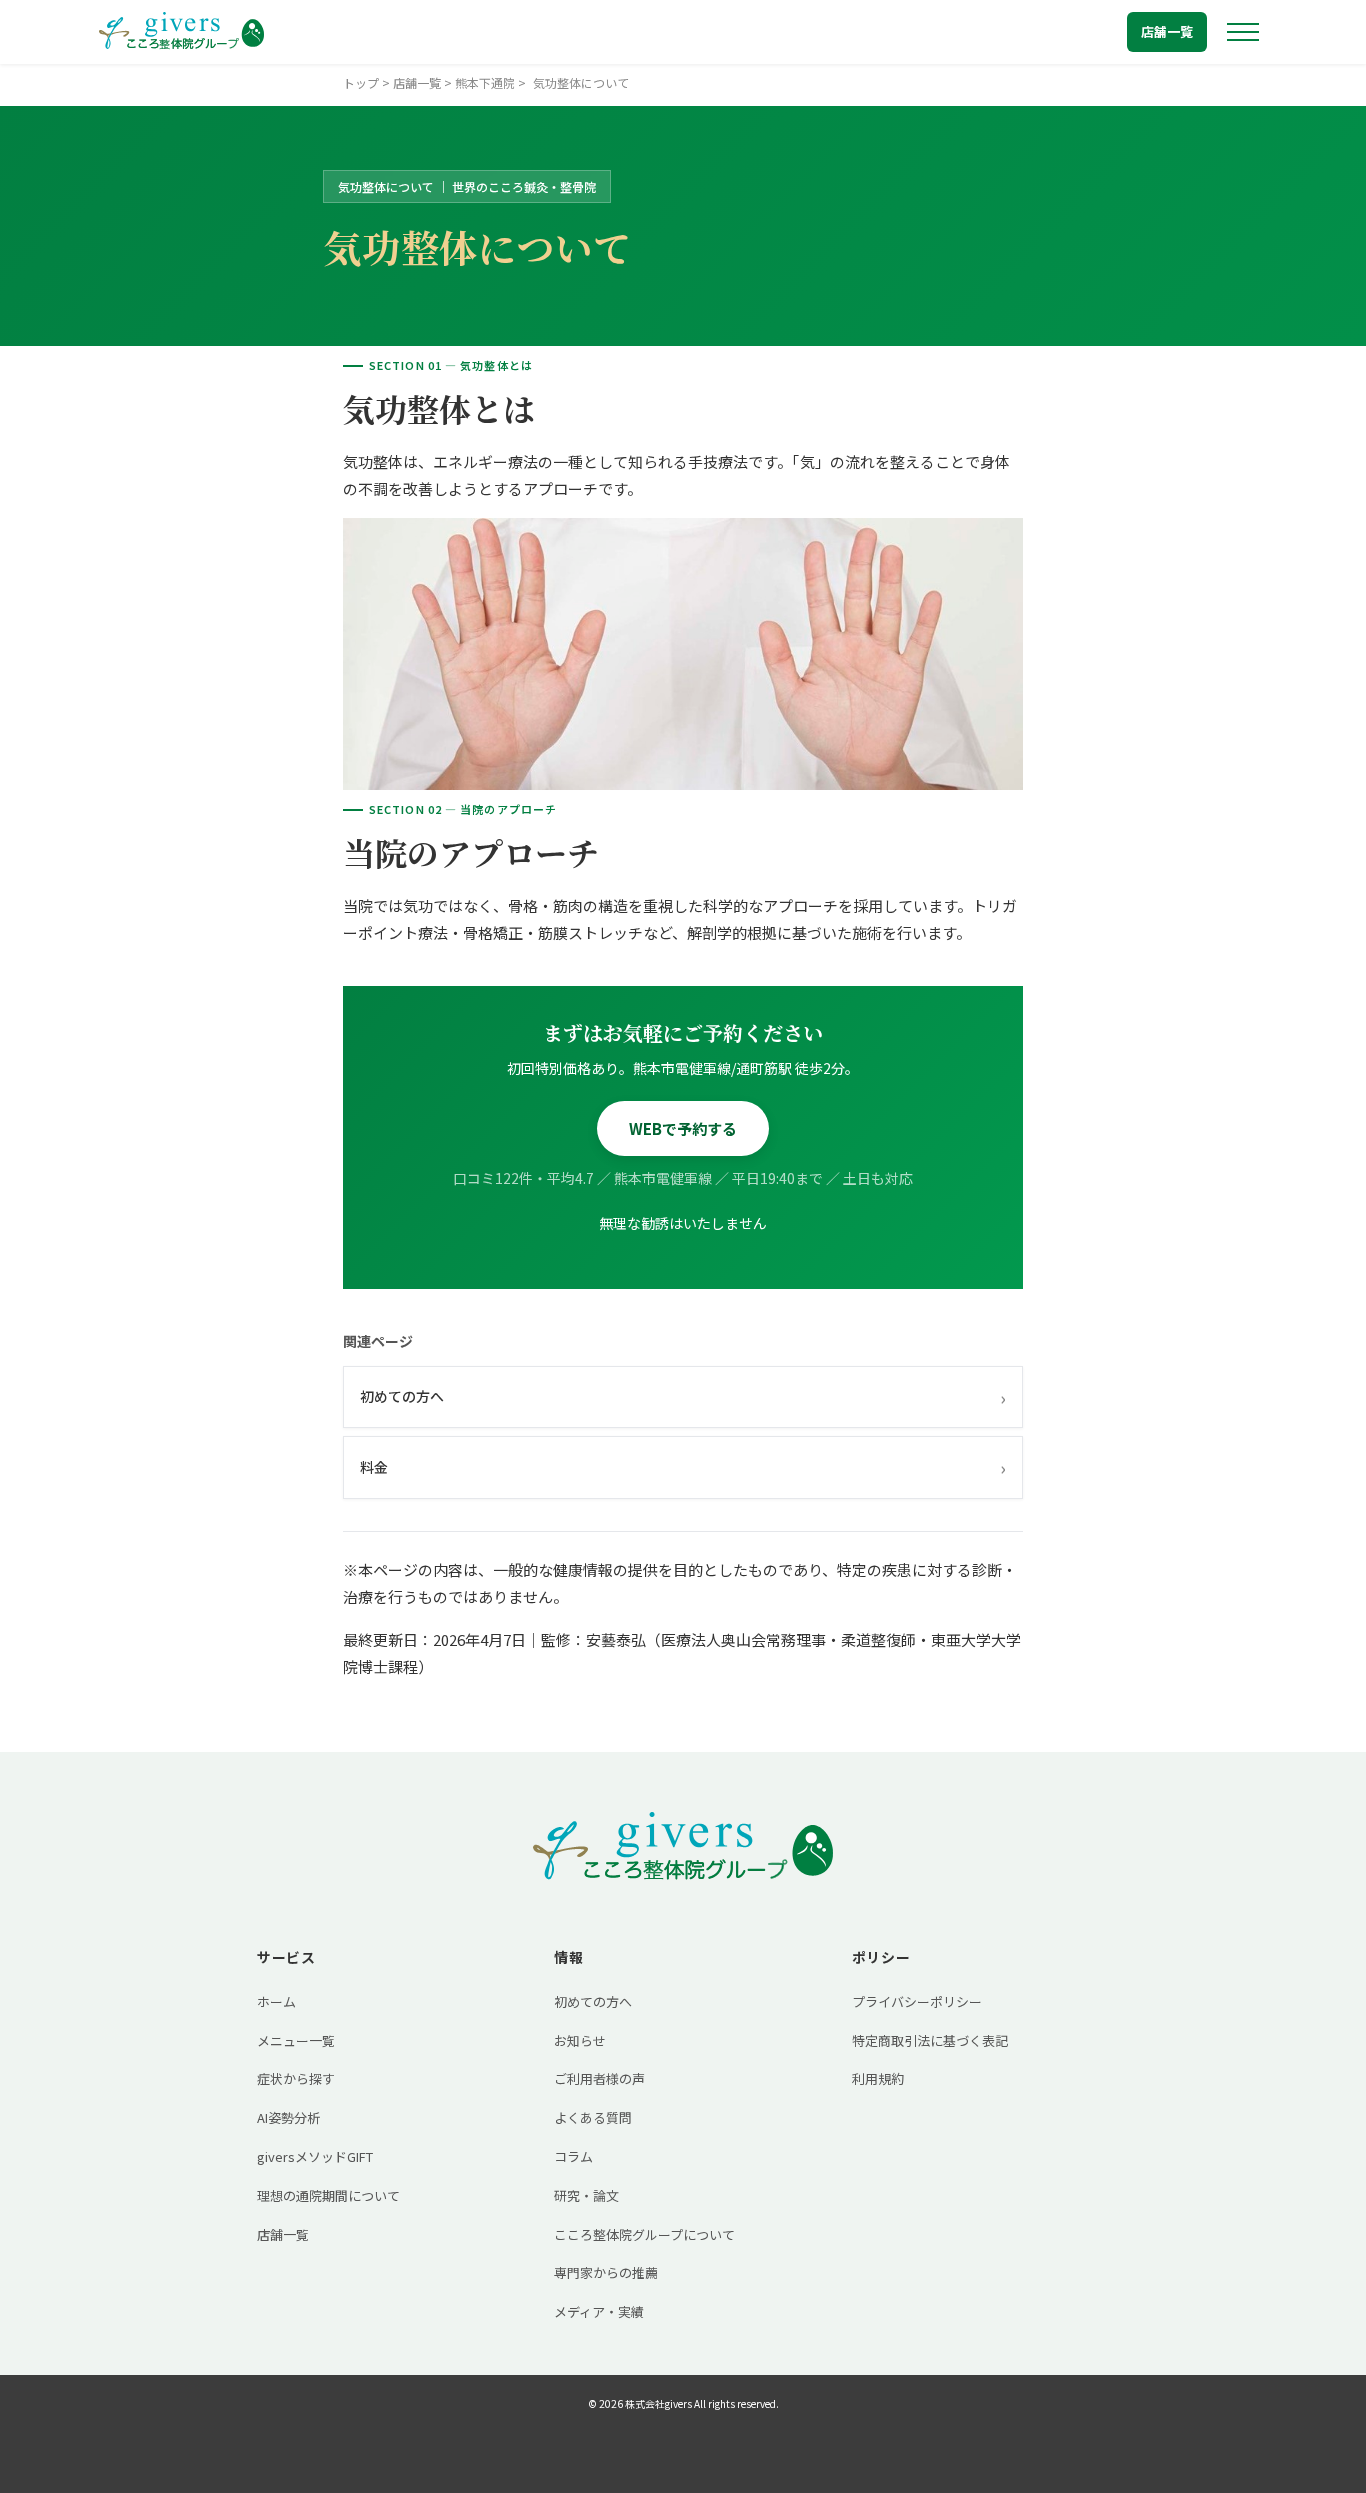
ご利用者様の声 (599, 2078)
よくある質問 (593, 2117)
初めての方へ (683, 1397)
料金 (683, 1467)
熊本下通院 (485, 82)
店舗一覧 (1167, 31)
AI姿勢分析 (288, 2117)
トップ (361, 82)
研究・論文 (586, 2195)
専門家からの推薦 (606, 2272)
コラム (573, 2156)
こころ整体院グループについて (644, 2234)
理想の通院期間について (328, 2195)
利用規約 (878, 2078)
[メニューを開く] (1243, 32)
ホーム (276, 2001)
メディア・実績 (599, 2311)
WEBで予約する (683, 1128)
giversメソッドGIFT (315, 2156)
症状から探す (296, 2078)
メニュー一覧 (296, 2040)
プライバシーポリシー (917, 2001)
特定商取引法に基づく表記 (930, 2040)
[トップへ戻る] (181, 32)
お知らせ (580, 2040)
